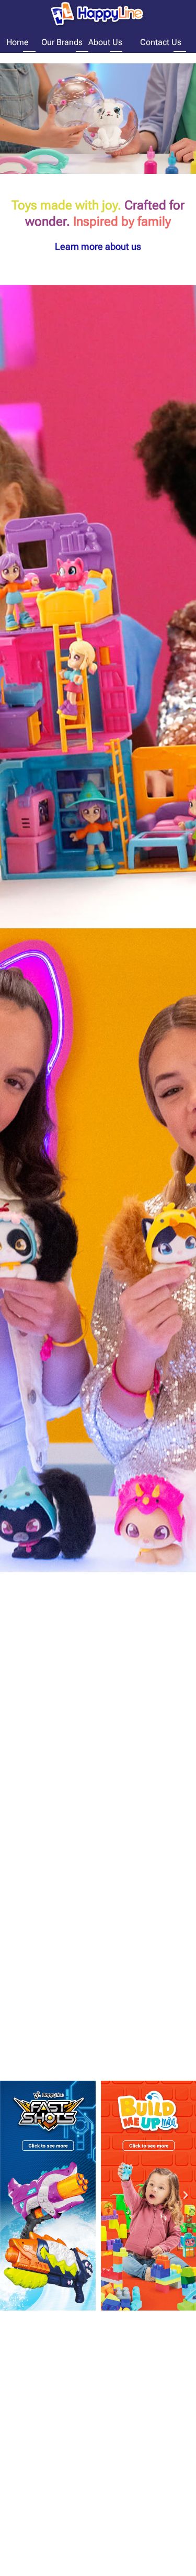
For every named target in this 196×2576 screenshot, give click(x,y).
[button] (10, 2195)
